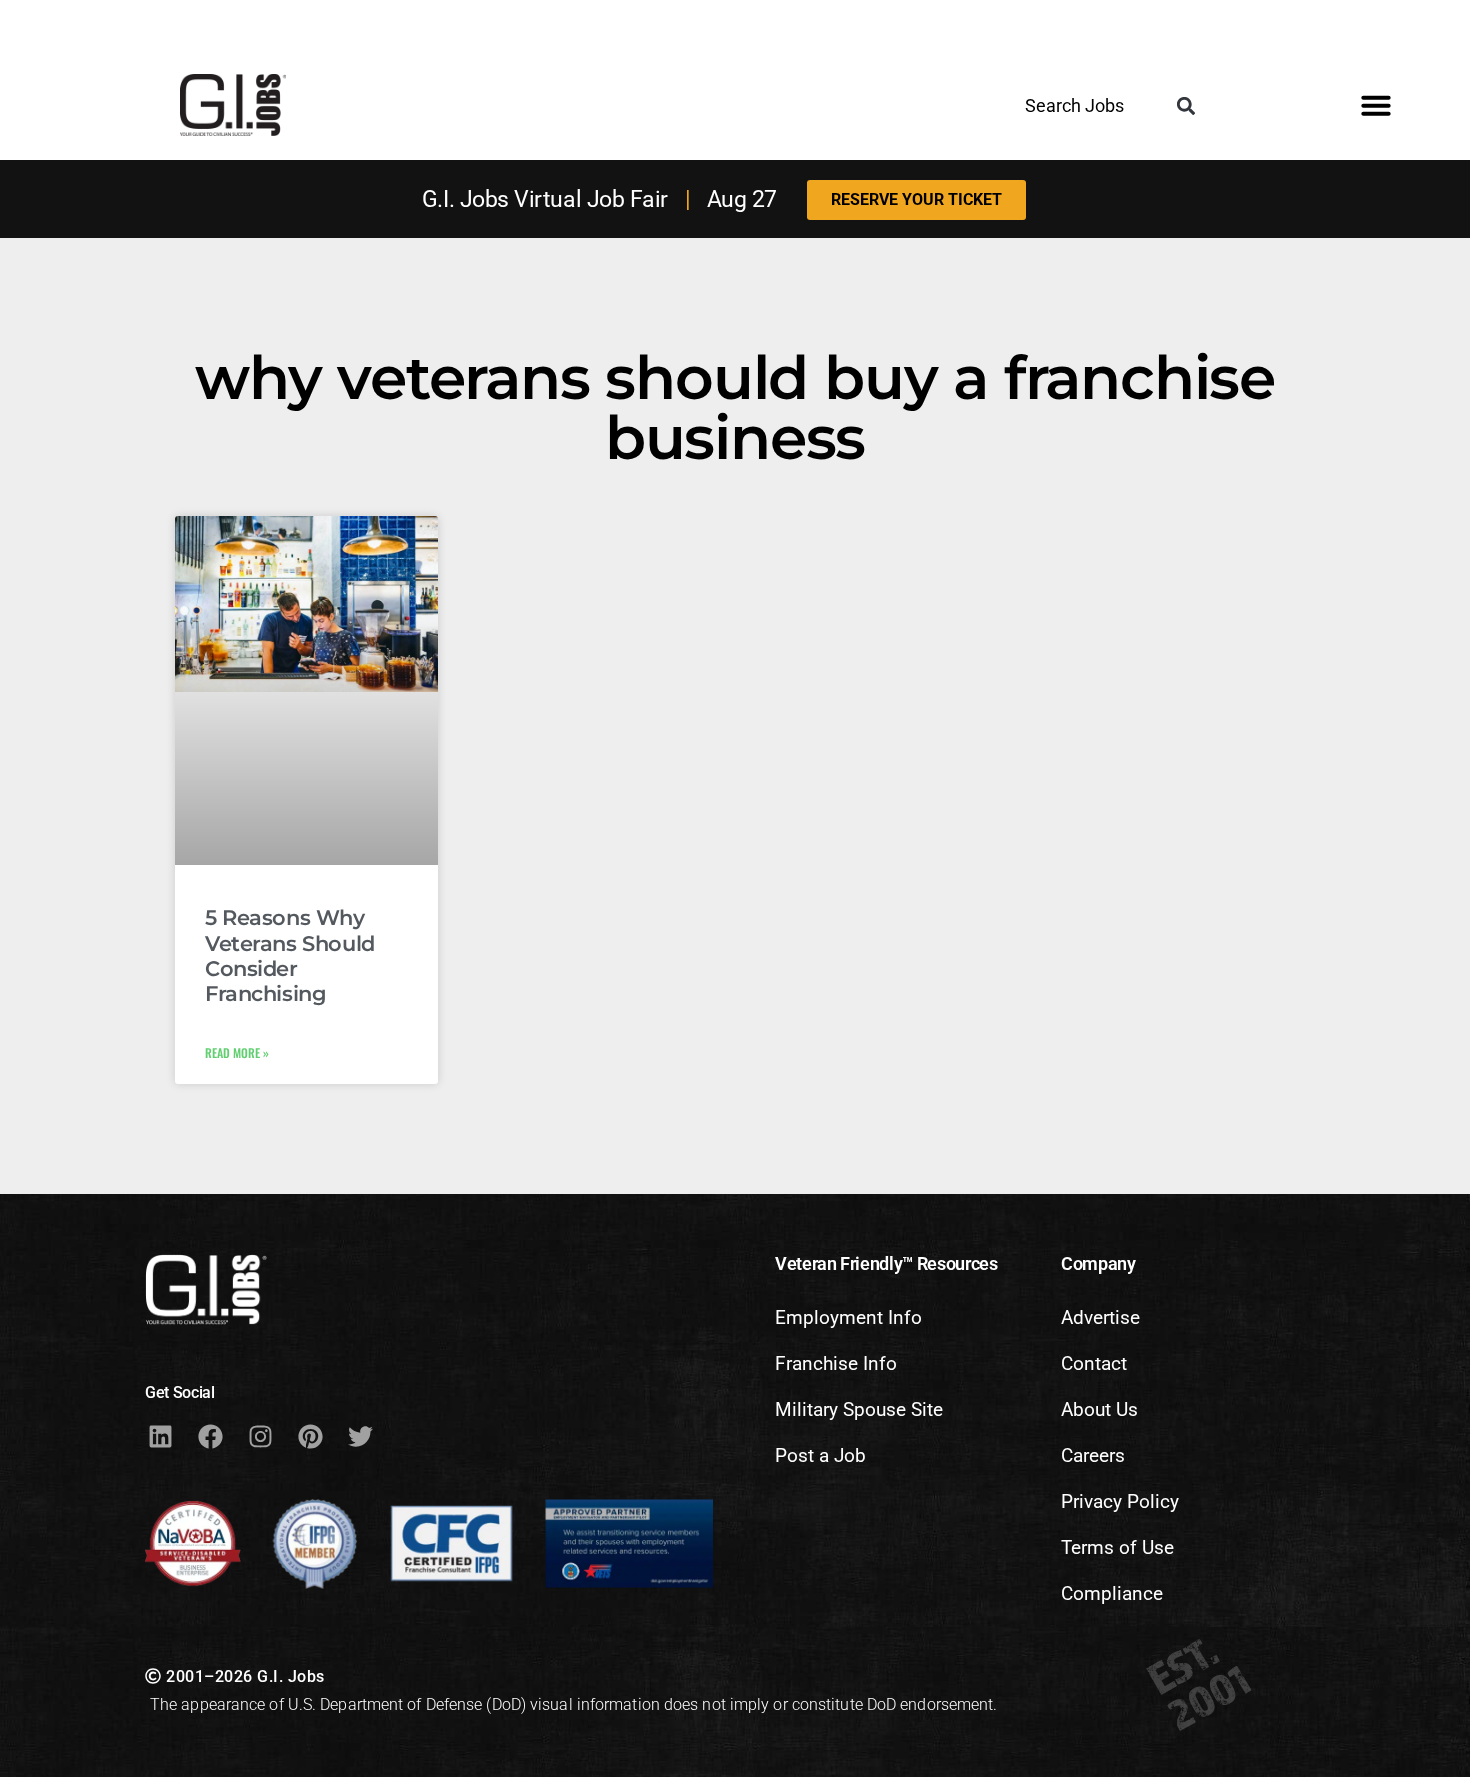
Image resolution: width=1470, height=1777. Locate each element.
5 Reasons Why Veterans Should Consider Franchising (290, 955)
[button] (1185, 106)
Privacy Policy (1120, 1501)
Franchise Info (836, 1363)
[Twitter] (360, 1436)
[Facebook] (210, 1436)
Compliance (1112, 1593)
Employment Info (848, 1317)
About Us (1099, 1409)
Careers (1093, 1455)
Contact (1094, 1363)
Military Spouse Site (859, 1409)
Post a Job (820, 1455)
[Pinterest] (310, 1436)
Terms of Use (1117, 1547)
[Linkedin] (160, 1436)
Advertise (1100, 1317)
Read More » (237, 1052)
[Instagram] (260, 1436)
